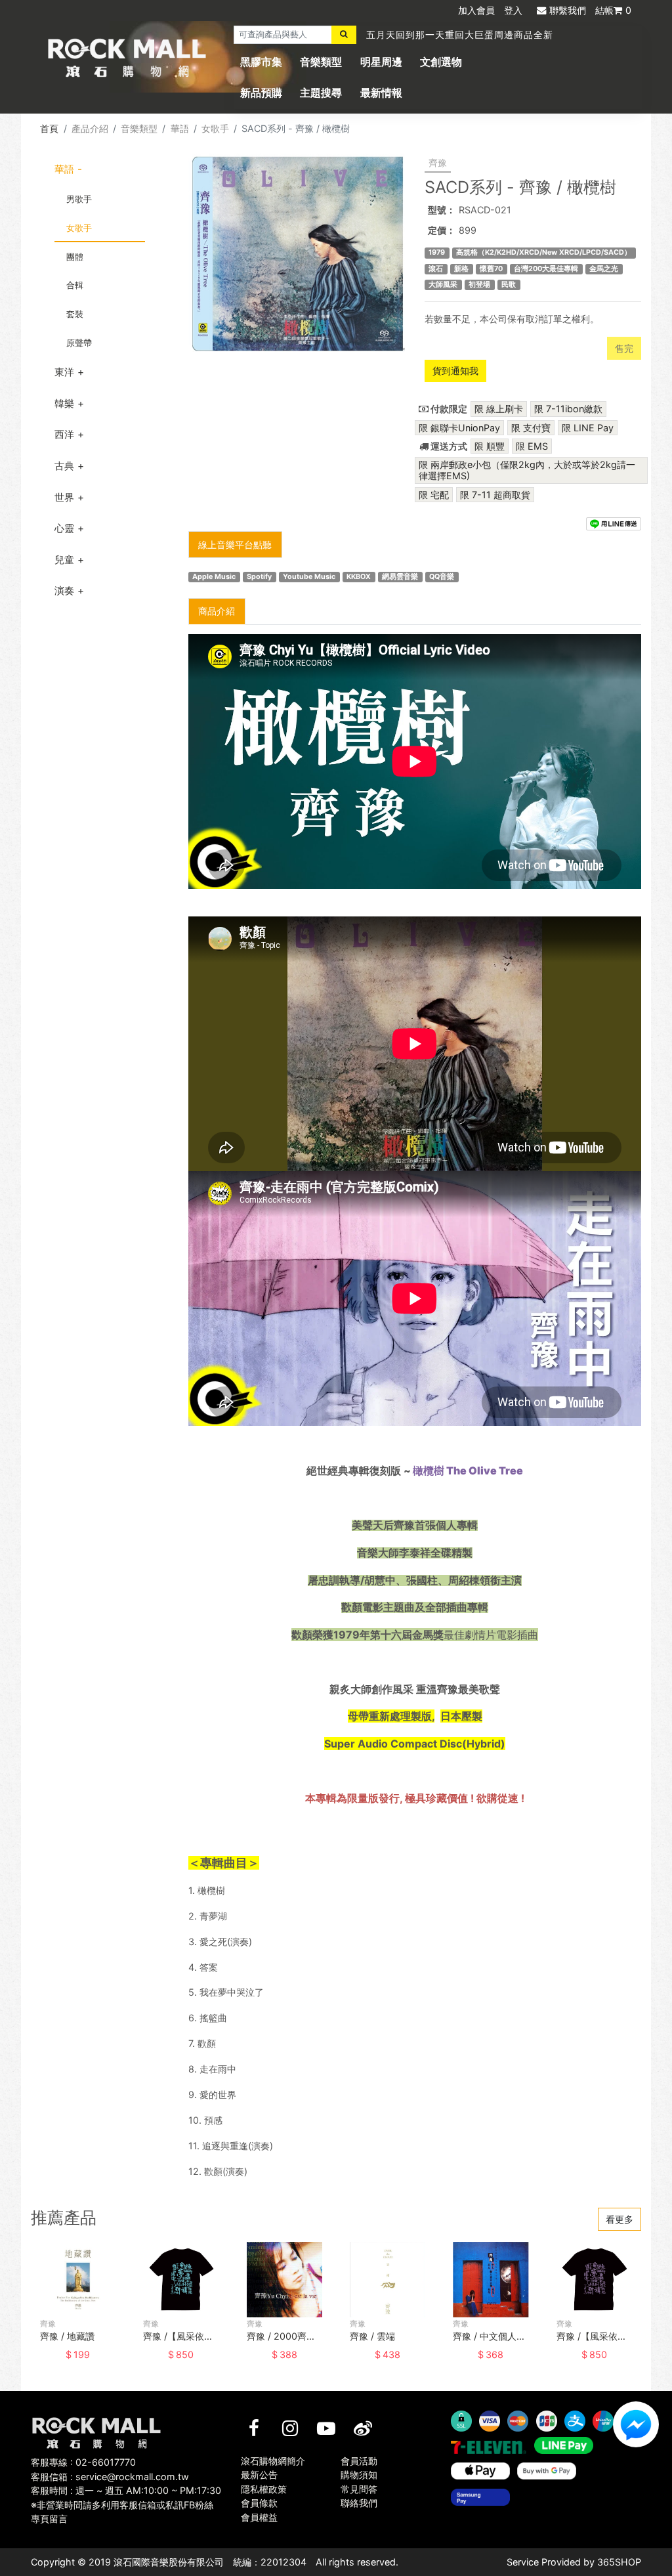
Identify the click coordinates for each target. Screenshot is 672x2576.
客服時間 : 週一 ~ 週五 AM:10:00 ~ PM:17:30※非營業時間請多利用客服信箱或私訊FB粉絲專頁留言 (126, 2504)
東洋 (64, 372)
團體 (75, 257)
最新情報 (381, 93)
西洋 (64, 434)
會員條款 (259, 2503)
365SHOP (619, 2562)
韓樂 (64, 403)
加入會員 (476, 10)
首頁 (49, 128)
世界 (64, 497)
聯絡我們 (359, 2503)
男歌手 (79, 199)
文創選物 (441, 62)
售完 (624, 348)
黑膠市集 (261, 62)
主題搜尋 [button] (321, 93)
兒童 (64, 560)
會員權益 (259, 2517)
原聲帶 (79, 343)
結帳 (613, 10)
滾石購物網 (127, 58)
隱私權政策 (264, 2489)
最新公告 (259, 2475)
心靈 (64, 528)
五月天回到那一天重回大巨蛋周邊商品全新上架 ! (473, 34)
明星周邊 (381, 62)
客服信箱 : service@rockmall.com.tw (110, 2477)
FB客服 (636, 2424)
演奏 (64, 590)
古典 (64, 466)
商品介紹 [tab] (217, 611)
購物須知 (359, 2475)
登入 (513, 10)
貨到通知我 (455, 371)
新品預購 (261, 93)
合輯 (75, 285)
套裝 (75, 314)
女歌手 (215, 128)
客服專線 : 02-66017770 (83, 2462)
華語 (180, 128)
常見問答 (359, 2489)
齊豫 (438, 162)
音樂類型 (321, 62)
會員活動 (359, 2461)
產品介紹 (90, 128)
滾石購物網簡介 (273, 2461)
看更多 (619, 2219)
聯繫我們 (568, 10)
